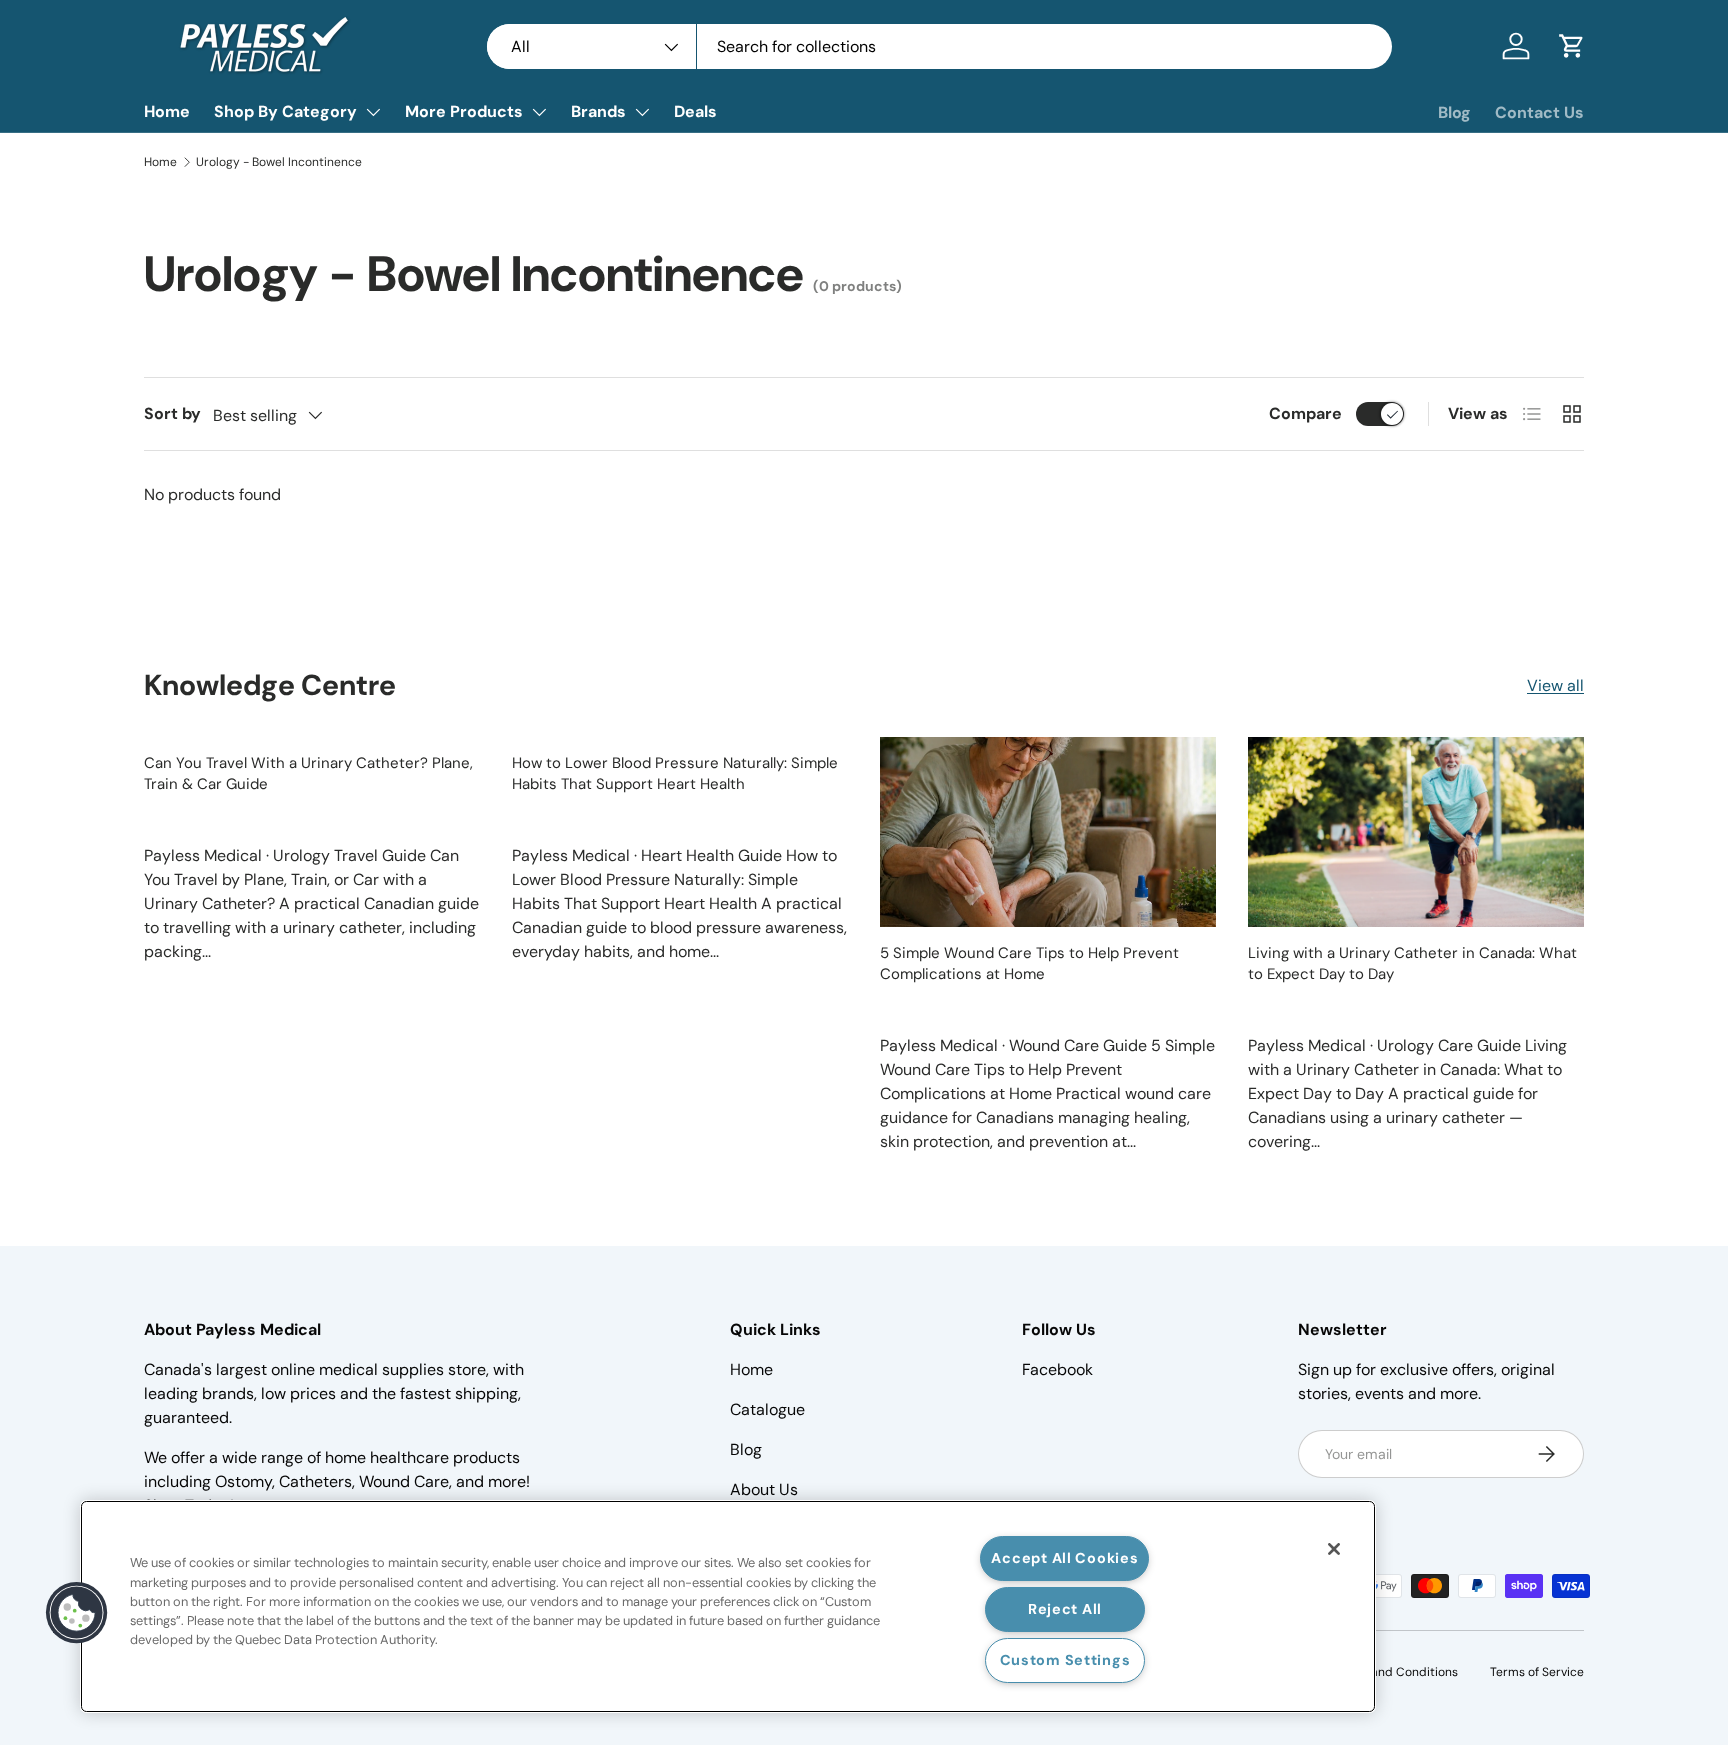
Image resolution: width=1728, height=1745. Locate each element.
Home (167, 111)
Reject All (1065, 1609)
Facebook (1057, 1369)
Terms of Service (1537, 1672)
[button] (1572, 46)
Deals (695, 111)
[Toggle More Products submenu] (539, 112)
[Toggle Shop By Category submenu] (373, 112)
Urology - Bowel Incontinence (279, 162)
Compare (1305, 413)
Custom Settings (1065, 1660)
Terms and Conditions (1395, 1672)
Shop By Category (285, 111)
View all (1555, 685)
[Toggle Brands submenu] (642, 112)
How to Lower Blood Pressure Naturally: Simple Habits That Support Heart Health (675, 773)
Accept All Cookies (1064, 1558)
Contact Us (1539, 112)
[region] (728, 1606)
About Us (764, 1489)
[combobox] (939, 46)
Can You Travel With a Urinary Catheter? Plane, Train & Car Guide (308, 773)
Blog (1454, 112)
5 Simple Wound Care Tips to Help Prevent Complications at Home (1029, 963)
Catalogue (767, 1409)
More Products (464, 111)
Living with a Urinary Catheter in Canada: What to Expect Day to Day (1412, 963)
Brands (598, 111)
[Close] (1334, 1549)
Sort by (172, 413)
